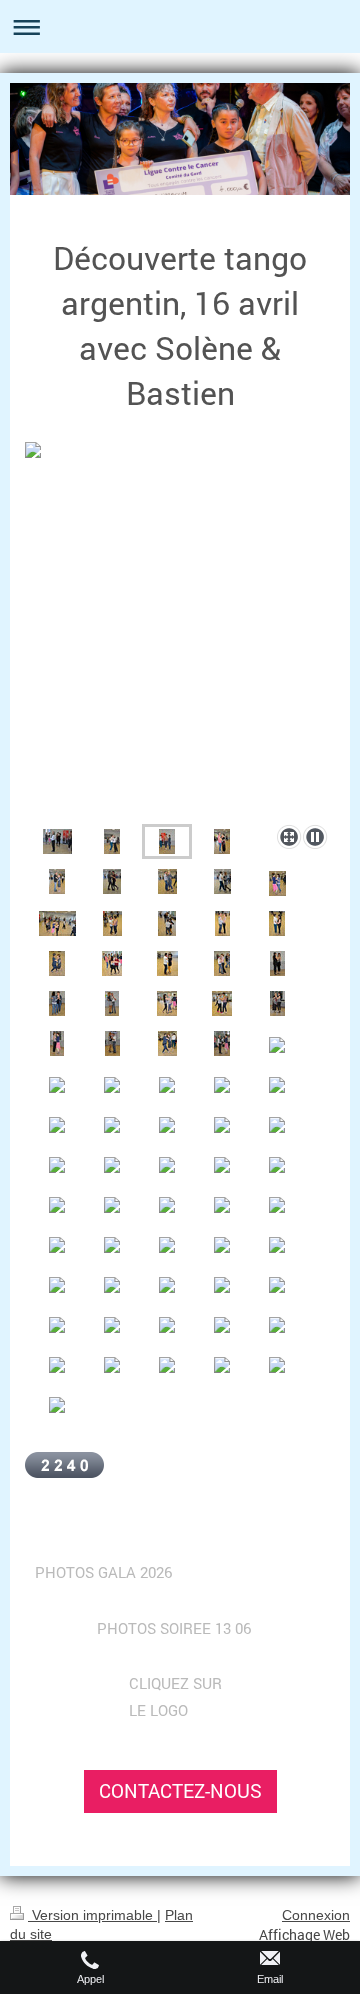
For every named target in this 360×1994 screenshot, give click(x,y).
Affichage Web (304, 1934)
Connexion (316, 1915)
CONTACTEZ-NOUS (180, 1790)
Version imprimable (92, 1915)
